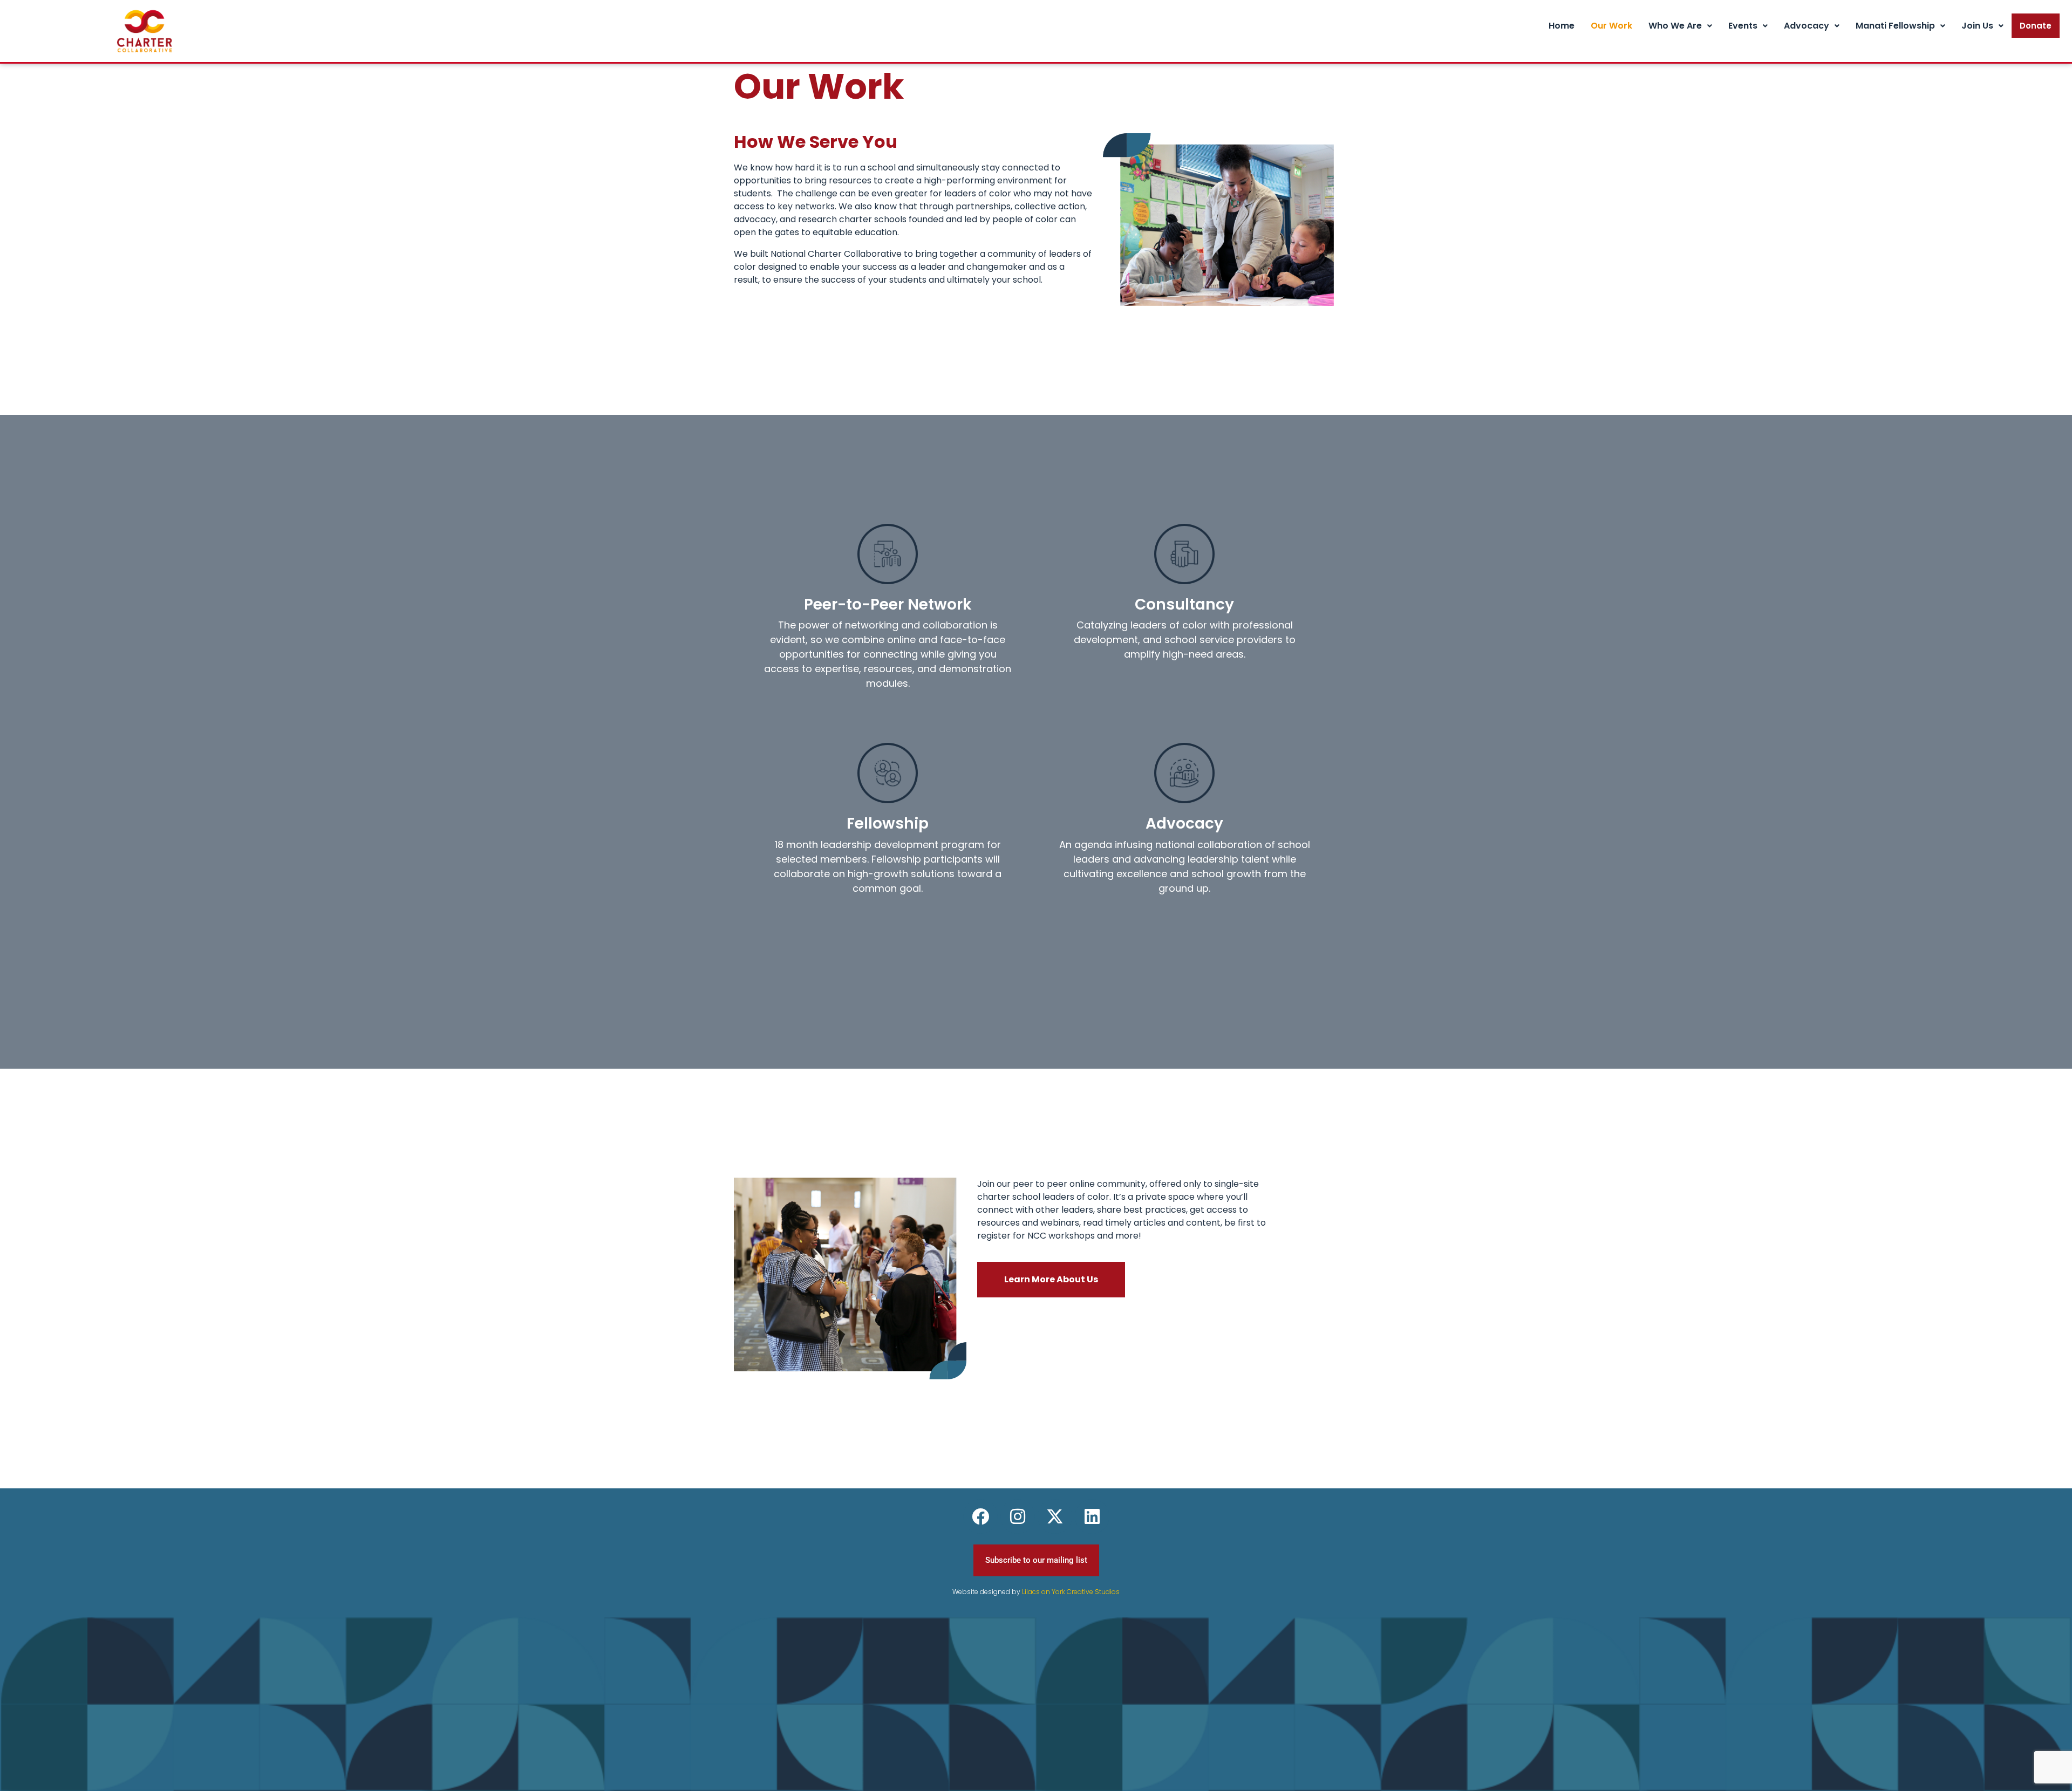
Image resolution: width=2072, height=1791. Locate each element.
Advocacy (1807, 26)
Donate (2036, 26)
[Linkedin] (1092, 1516)
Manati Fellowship (1895, 26)
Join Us (1977, 26)
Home (1562, 26)
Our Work (1611, 26)
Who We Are (1675, 26)
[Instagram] (1018, 1516)
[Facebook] (980, 1516)
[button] (1680, 26)
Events (1743, 26)
